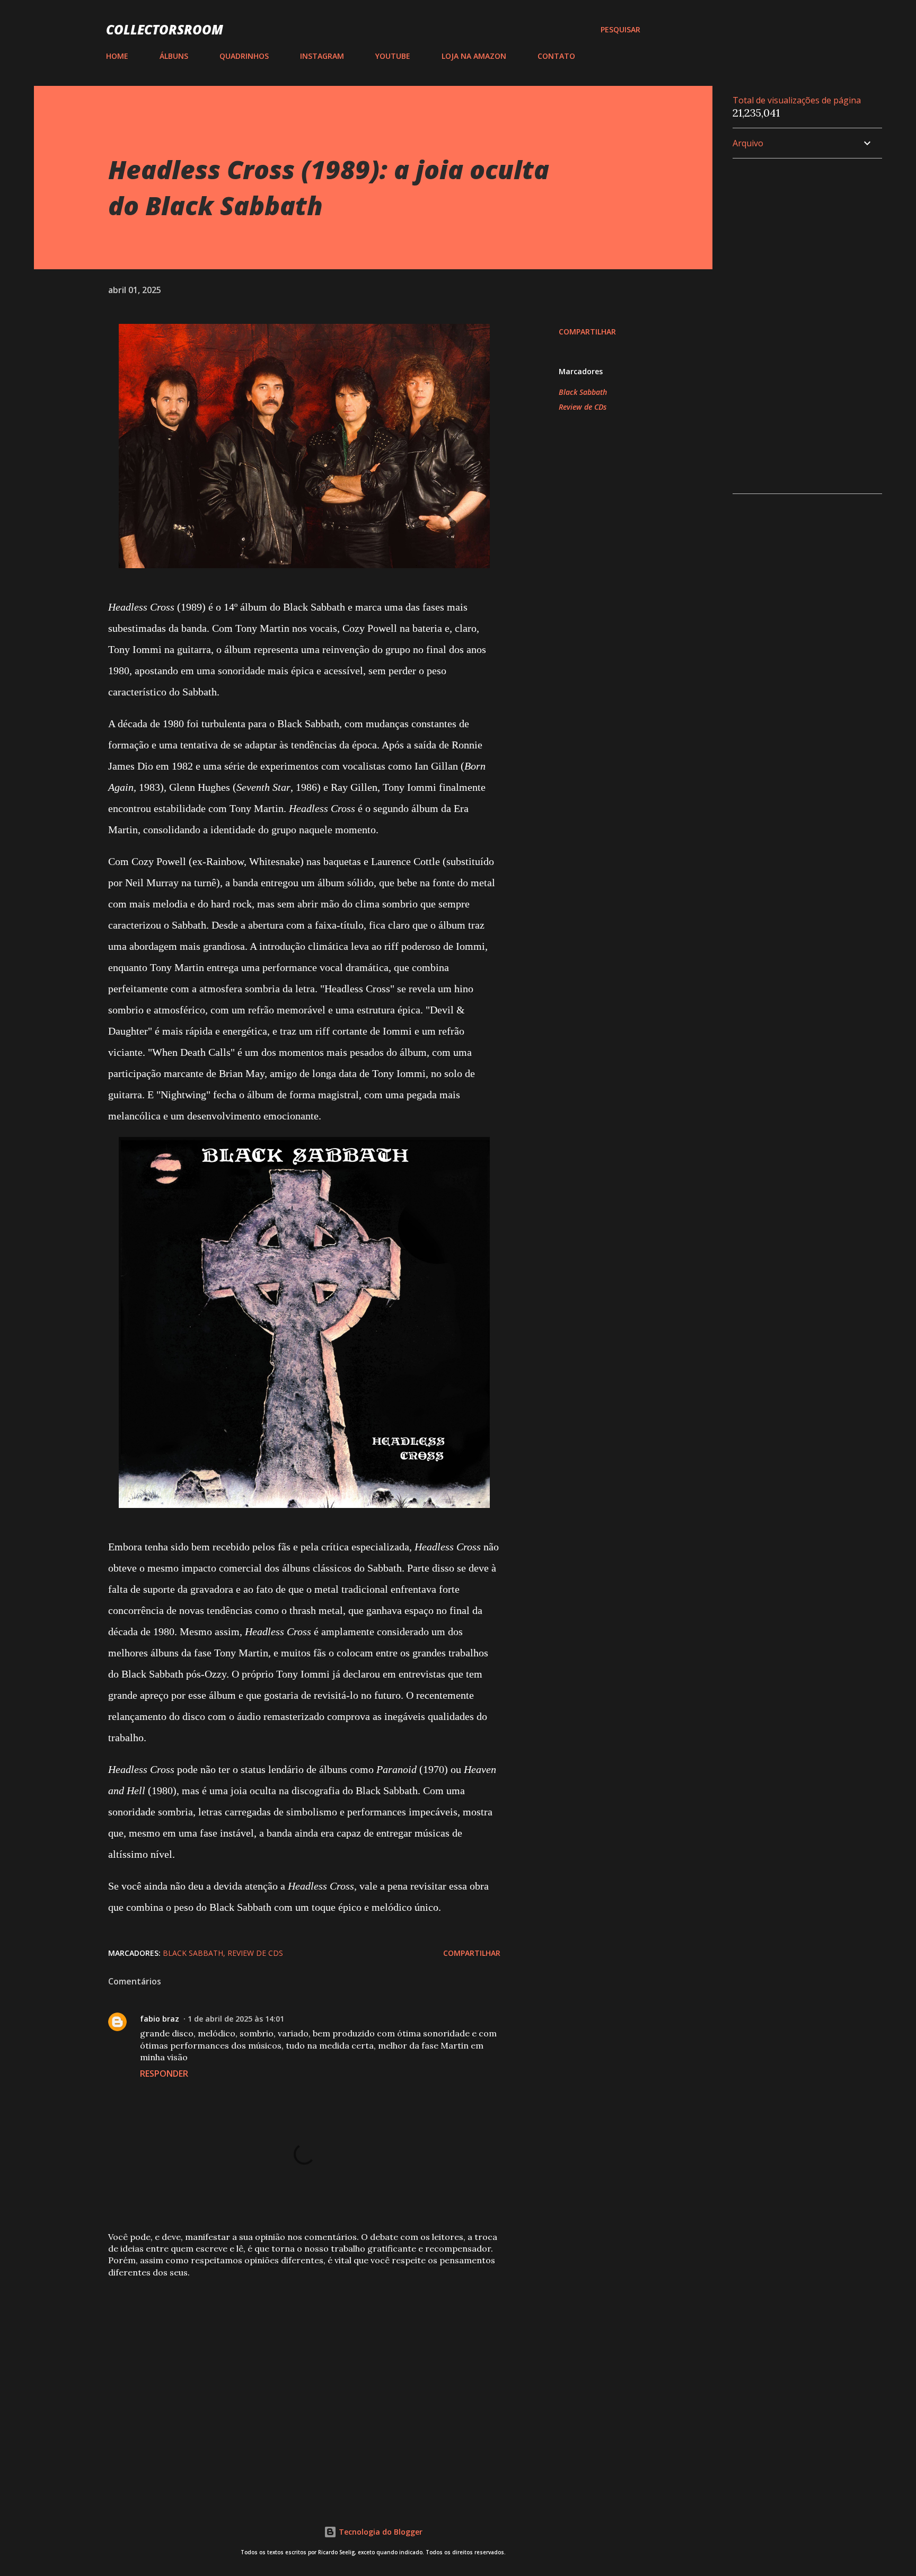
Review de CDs (583, 407)
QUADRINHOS (244, 56)
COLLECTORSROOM (165, 29)
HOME (117, 56)
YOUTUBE (393, 56)
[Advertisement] (287, 2365)
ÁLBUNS (174, 56)
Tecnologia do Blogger (380, 2532)
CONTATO (556, 56)
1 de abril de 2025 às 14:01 (236, 2019)
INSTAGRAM (322, 56)
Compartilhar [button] (587, 332)
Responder (164, 2074)
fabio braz (160, 2019)
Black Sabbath (583, 392)
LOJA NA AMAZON (474, 56)
